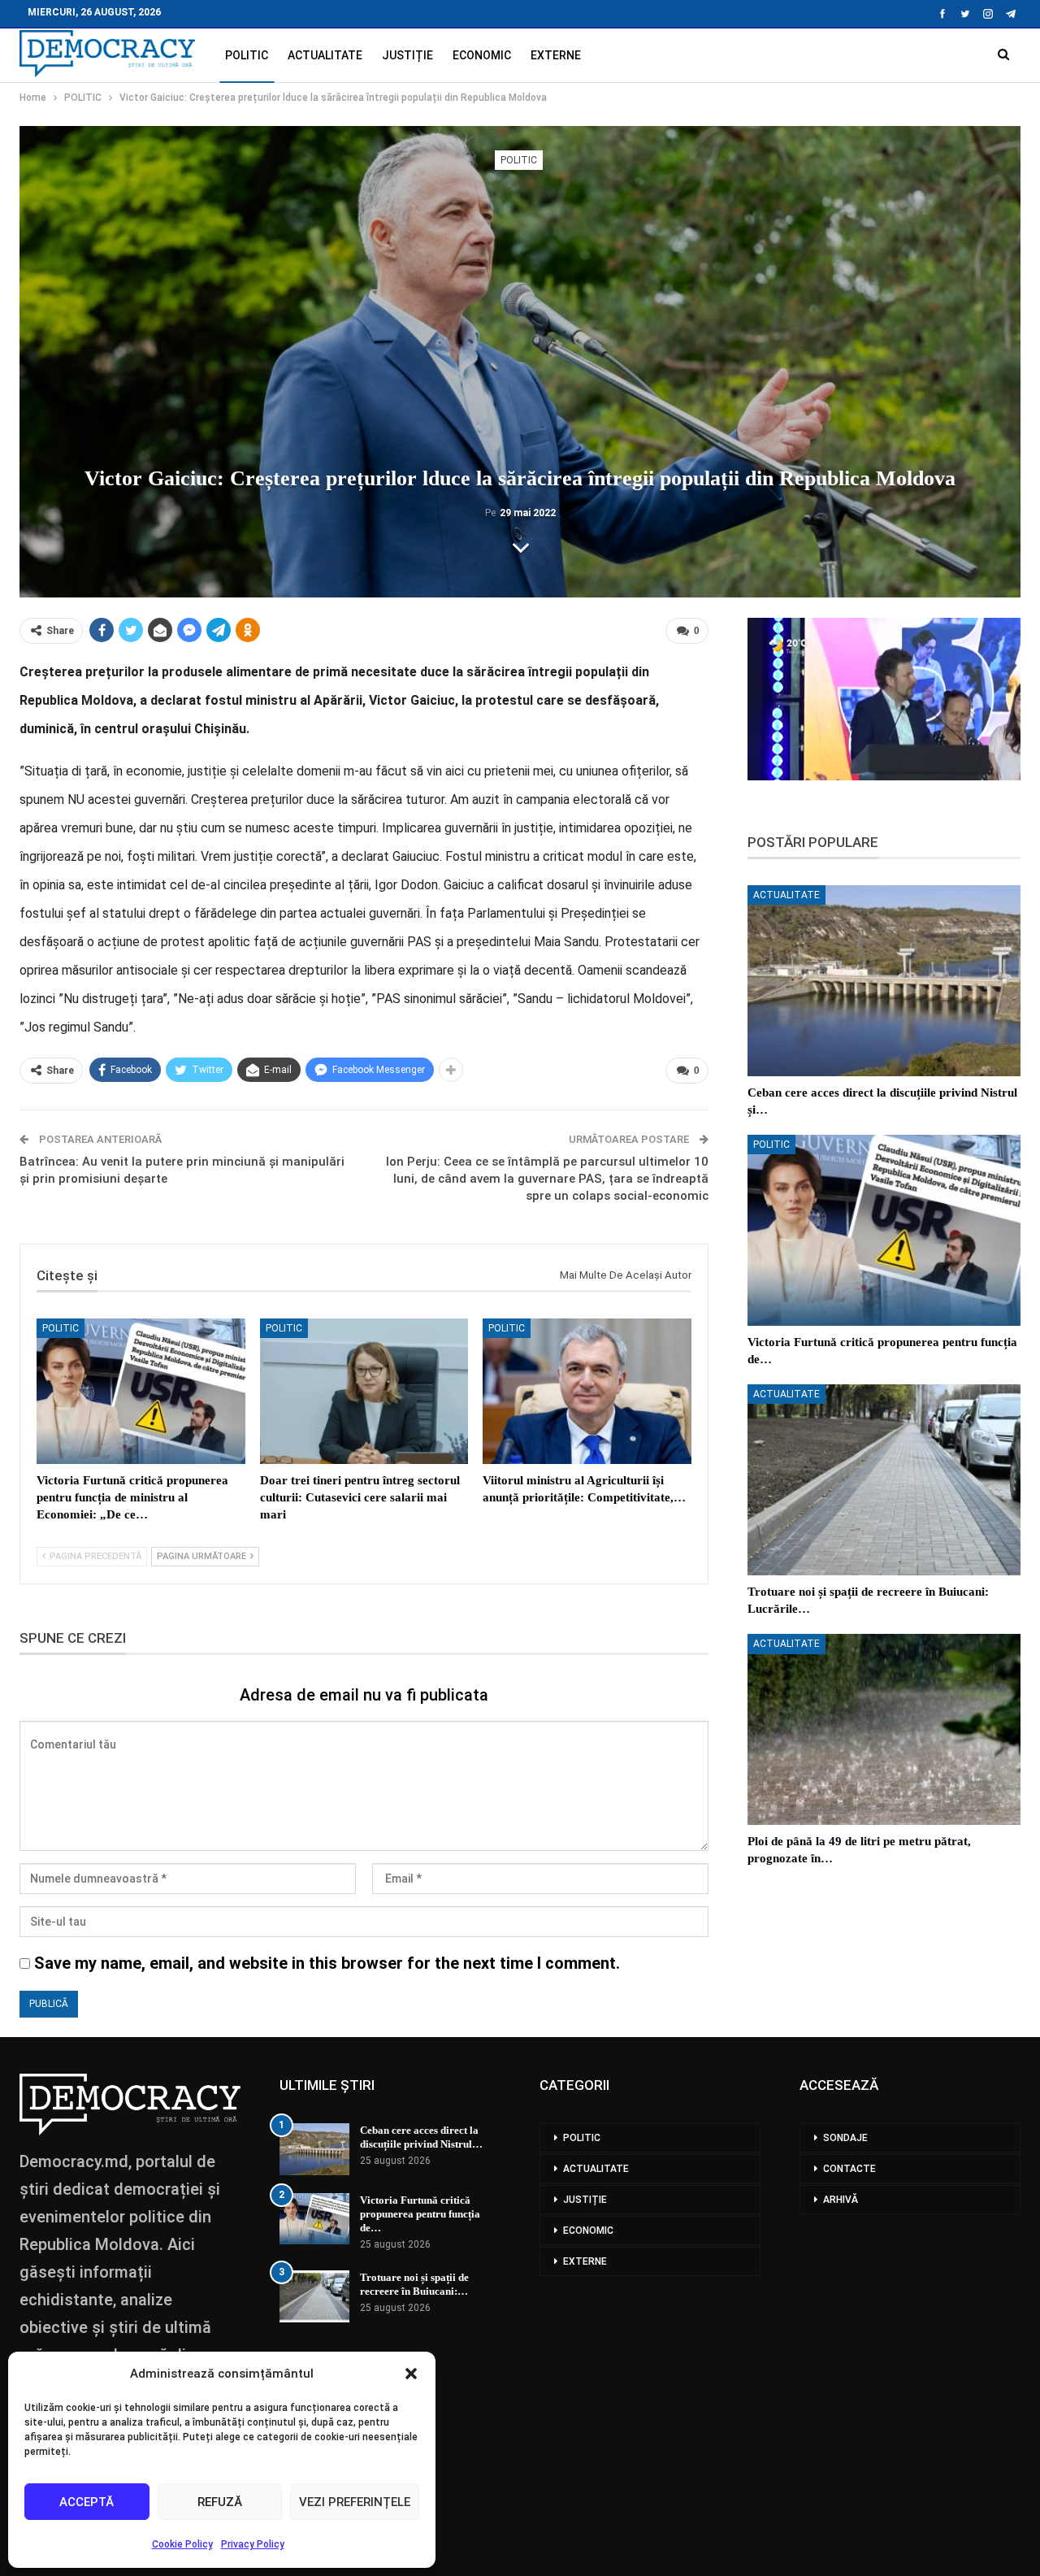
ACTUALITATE (325, 55)
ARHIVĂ (841, 2200)
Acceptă (87, 2502)
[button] (411, 2374)
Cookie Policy (182, 2544)
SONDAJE (845, 2138)
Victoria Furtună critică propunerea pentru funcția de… (420, 2214)
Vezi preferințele (355, 2502)
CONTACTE (849, 2169)
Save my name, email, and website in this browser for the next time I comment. (327, 1963)
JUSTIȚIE (407, 55)
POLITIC (247, 55)
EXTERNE (556, 55)
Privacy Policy (253, 2544)
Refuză (220, 2502)
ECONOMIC (482, 55)
